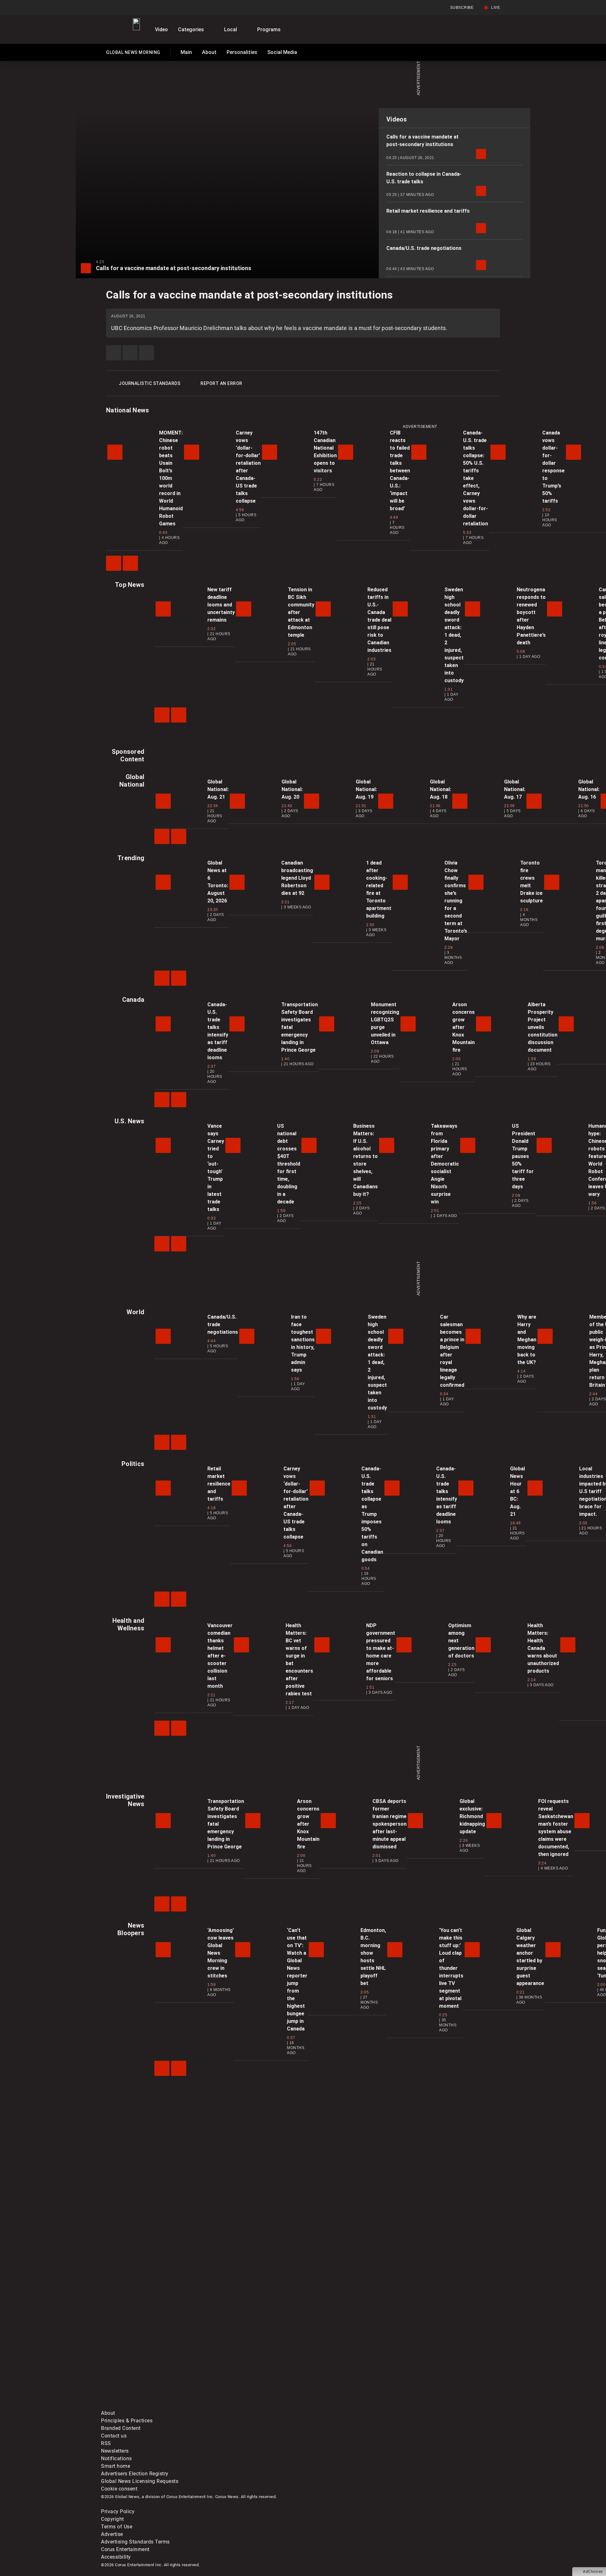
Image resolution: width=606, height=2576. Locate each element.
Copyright (113, 2519)
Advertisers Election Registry (135, 2474)
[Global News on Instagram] (437, 2356)
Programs (269, 30)
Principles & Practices (127, 2421)
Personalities (242, 52)
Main (186, 52)
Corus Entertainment (125, 2549)
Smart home (116, 2466)
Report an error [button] (221, 383)
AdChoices (593, 2572)
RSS (106, 2443)
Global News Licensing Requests (140, 2481)
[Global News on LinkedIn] (149, 2405)
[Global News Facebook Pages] (149, 2356)
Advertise (112, 2534)
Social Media (282, 52)
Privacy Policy (118, 2511)
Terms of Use (117, 2527)
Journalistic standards (149, 383)
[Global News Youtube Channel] (341, 2356)
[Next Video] (130, 563)
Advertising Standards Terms (135, 2542)
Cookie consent (119, 2489)
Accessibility (116, 2557)
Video (161, 30)
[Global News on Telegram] (341, 2405)
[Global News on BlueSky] (437, 2405)
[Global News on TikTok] (245, 2405)
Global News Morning (133, 54)
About (209, 52)
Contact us (114, 2436)
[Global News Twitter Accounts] (245, 2356)
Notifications (116, 2458)
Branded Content (121, 2428)
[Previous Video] (114, 563)
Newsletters (115, 2451)
